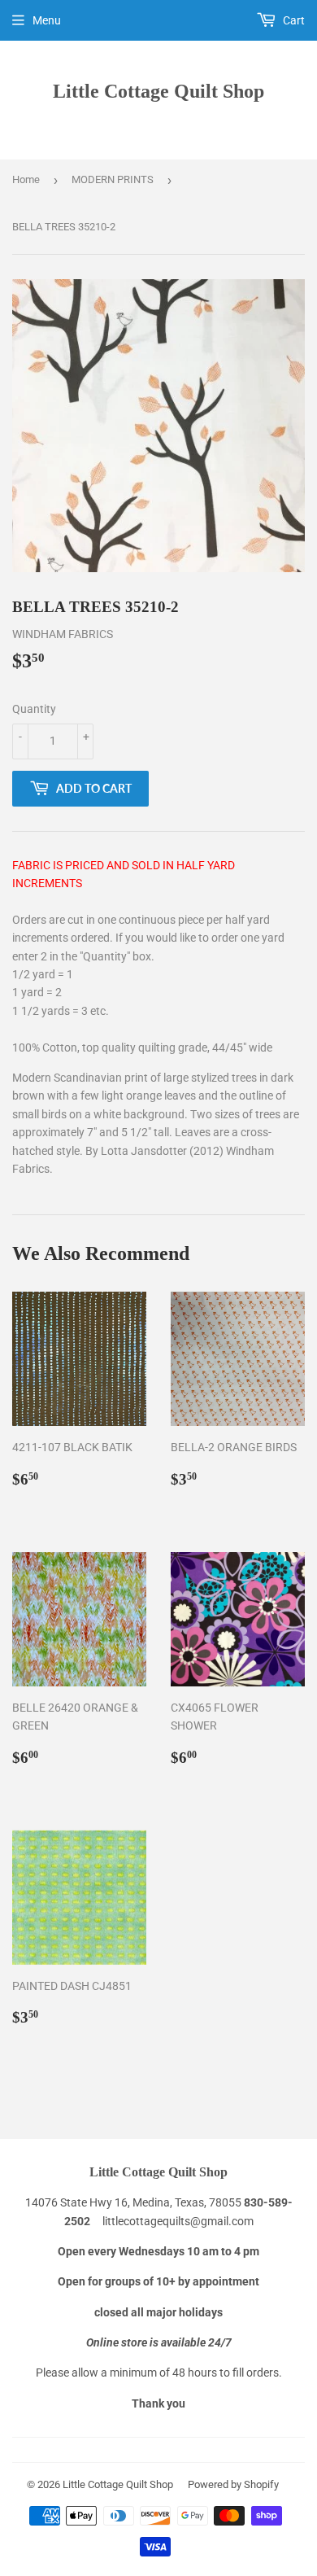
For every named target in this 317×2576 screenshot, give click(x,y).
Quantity (34, 709)
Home (26, 179)
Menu (47, 20)
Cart (293, 20)
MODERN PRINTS (113, 179)
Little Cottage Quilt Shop (158, 91)
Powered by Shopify (233, 2484)
